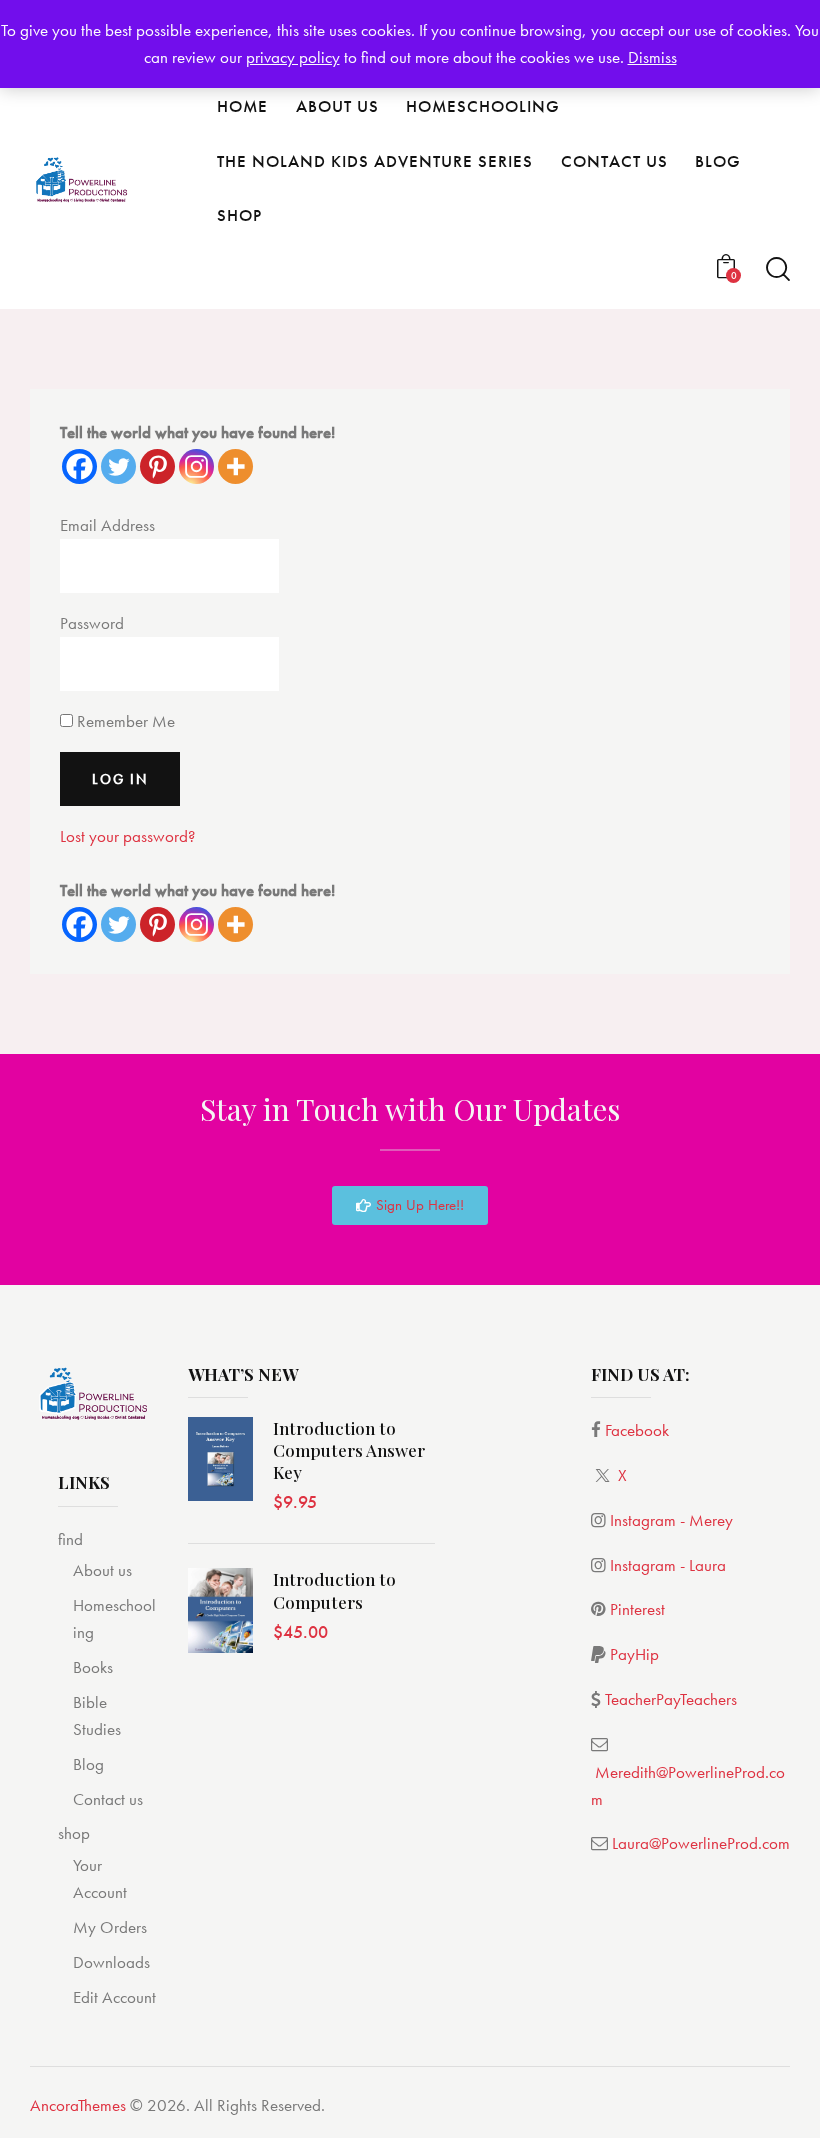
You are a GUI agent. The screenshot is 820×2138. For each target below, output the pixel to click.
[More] (235, 466)
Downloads (111, 1962)
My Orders (110, 1927)
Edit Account (114, 1997)
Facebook (637, 1430)
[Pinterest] (157, 466)
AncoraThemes (78, 2105)
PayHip (634, 1654)
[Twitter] (118, 466)
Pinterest (637, 1609)
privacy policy (293, 57)
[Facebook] (79, 466)
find (70, 1539)
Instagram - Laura (668, 1565)
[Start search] (778, 269)
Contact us (108, 1799)
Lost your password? (127, 836)
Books (93, 1667)
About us (102, 1570)
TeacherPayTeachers (671, 1699)
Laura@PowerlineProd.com (701, 1843)
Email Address (107, 525)
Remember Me (124, 721)
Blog (88, 1764)
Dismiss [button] (652, 57)
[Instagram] (196, 466)
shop (74, 1833)
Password (92, 623)
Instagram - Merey (671, 1520)
